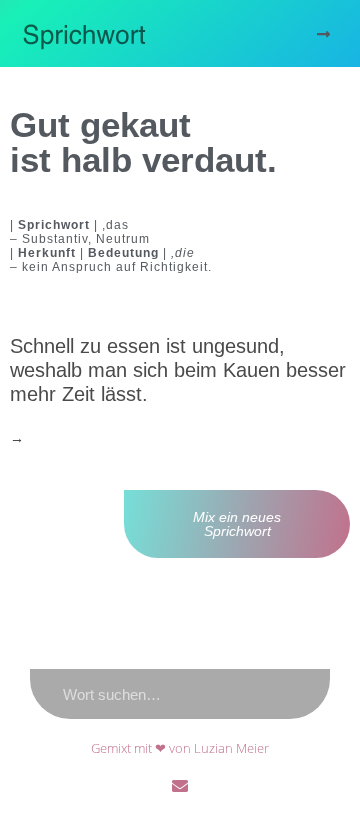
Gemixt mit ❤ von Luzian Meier (180, 748)
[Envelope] (180, 786)
